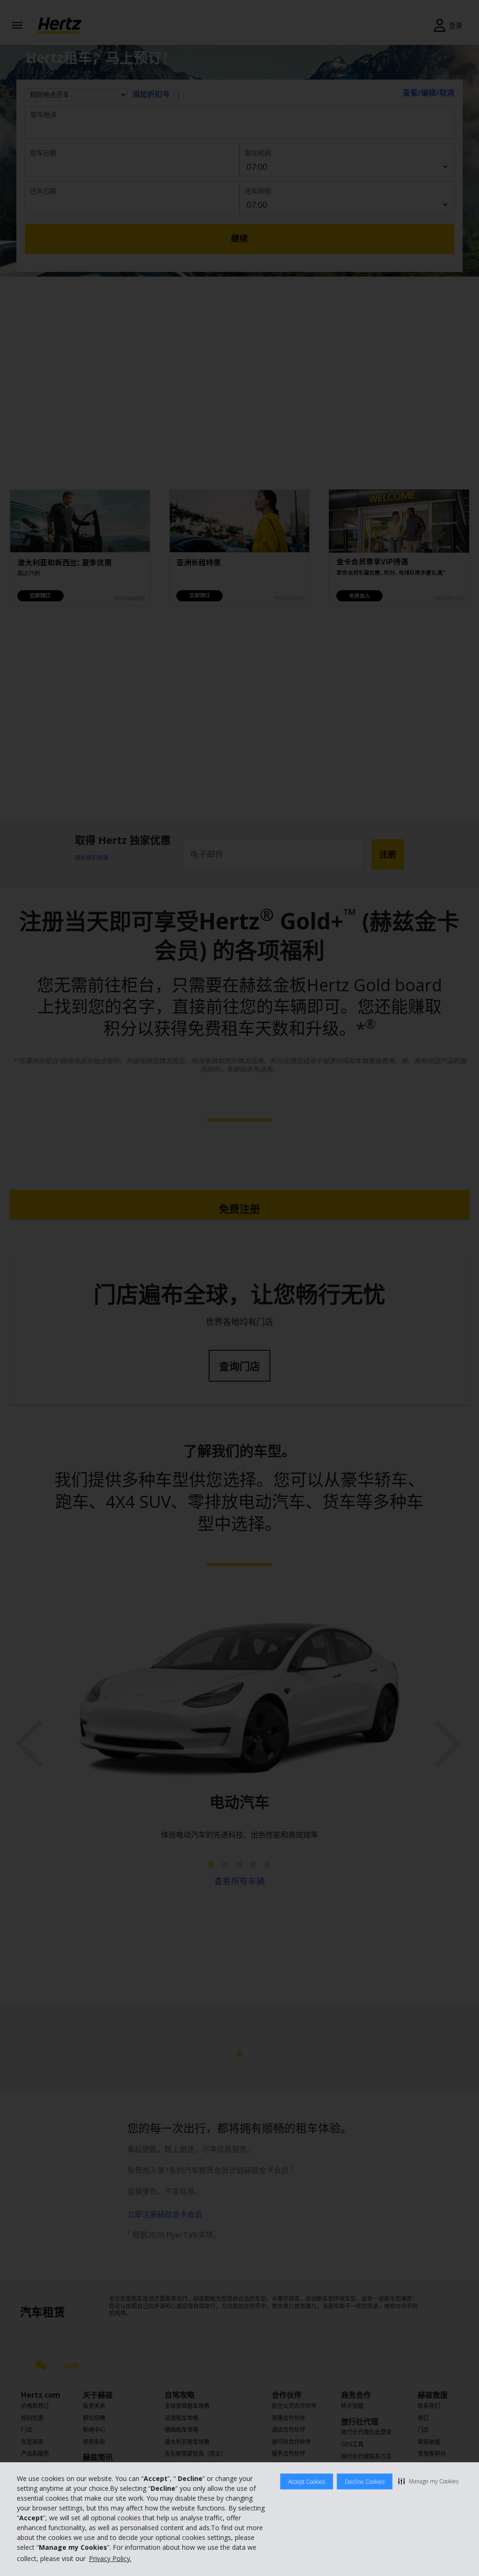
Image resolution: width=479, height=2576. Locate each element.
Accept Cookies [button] (307, 2482)
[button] (428, 2481)
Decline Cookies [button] (365, 2482)
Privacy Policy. (110, 2558)
